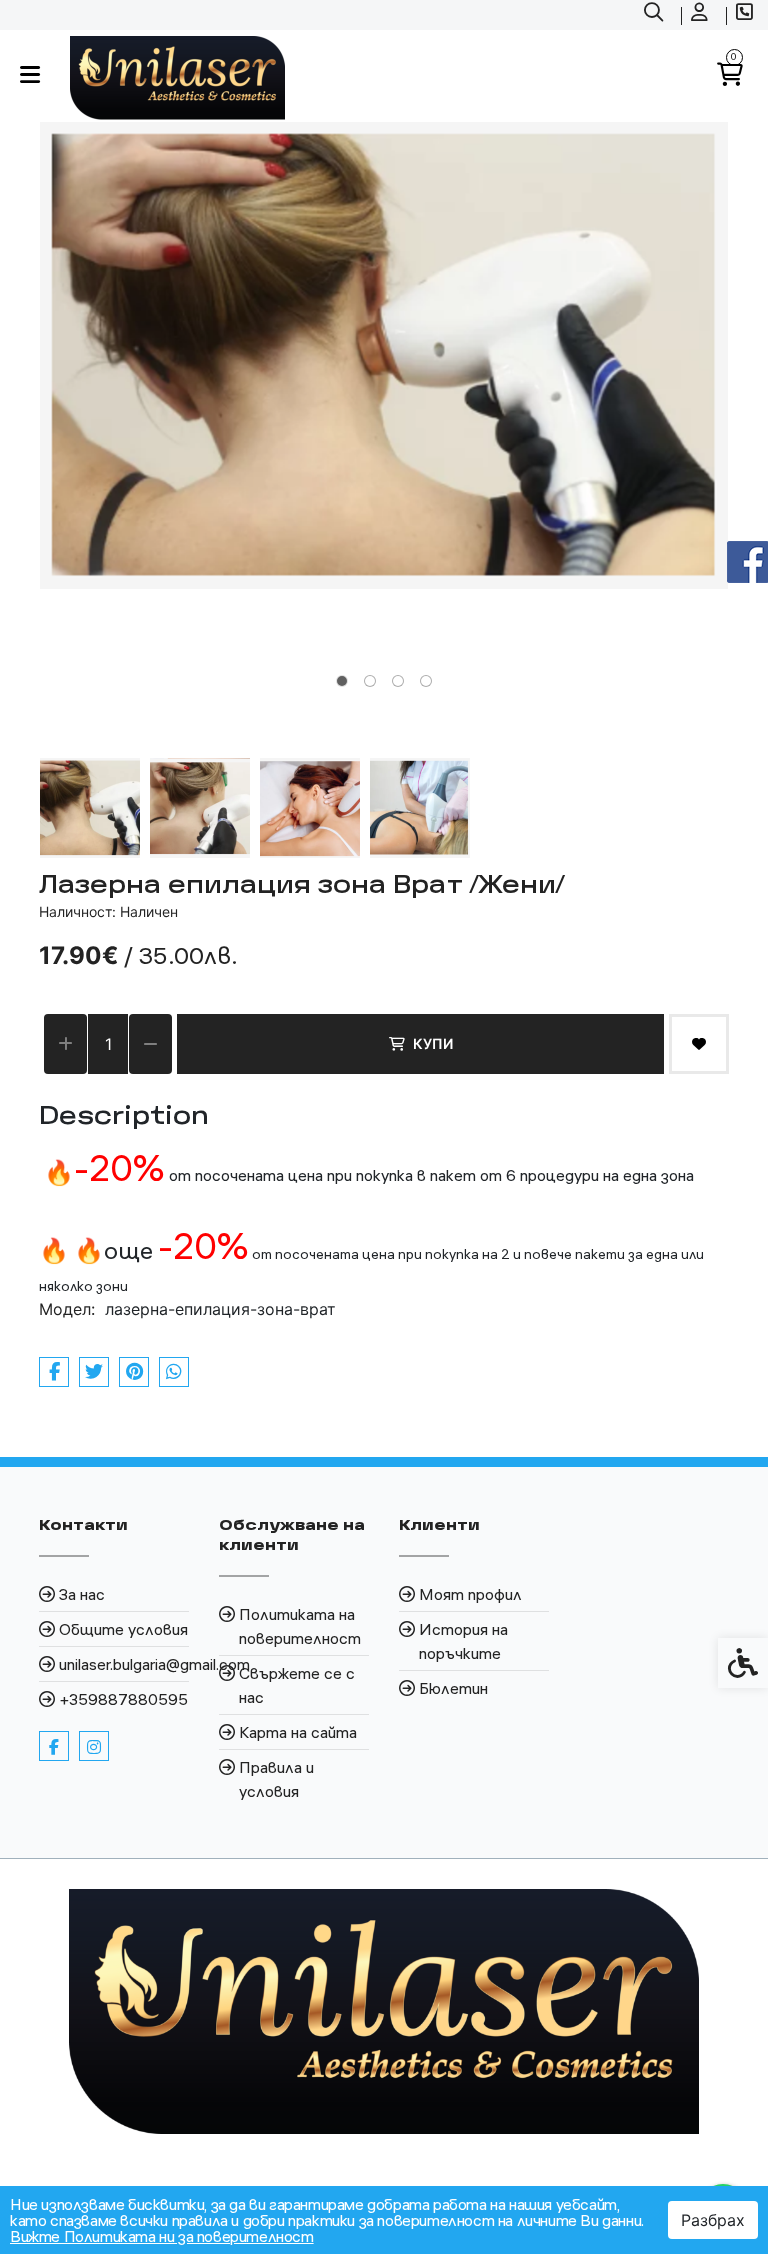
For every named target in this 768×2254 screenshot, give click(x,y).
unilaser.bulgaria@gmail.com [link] (124, 1664)
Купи (433, 1043)
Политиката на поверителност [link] (300, 1626)
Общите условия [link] (123, 1629)
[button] (90, 808)
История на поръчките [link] (463, 1641)
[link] (656, 15)
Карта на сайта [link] (298, 1732)
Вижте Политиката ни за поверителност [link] (162, 2236)
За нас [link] (82, 1594)
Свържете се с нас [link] (297, 1685)
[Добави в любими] (699, 1044)
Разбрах (713, 2220)
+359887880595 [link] (123, 1699)
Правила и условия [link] (276, 1779)
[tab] (342, 681)
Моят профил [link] (470, 1594)
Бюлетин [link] (453, 1688)
